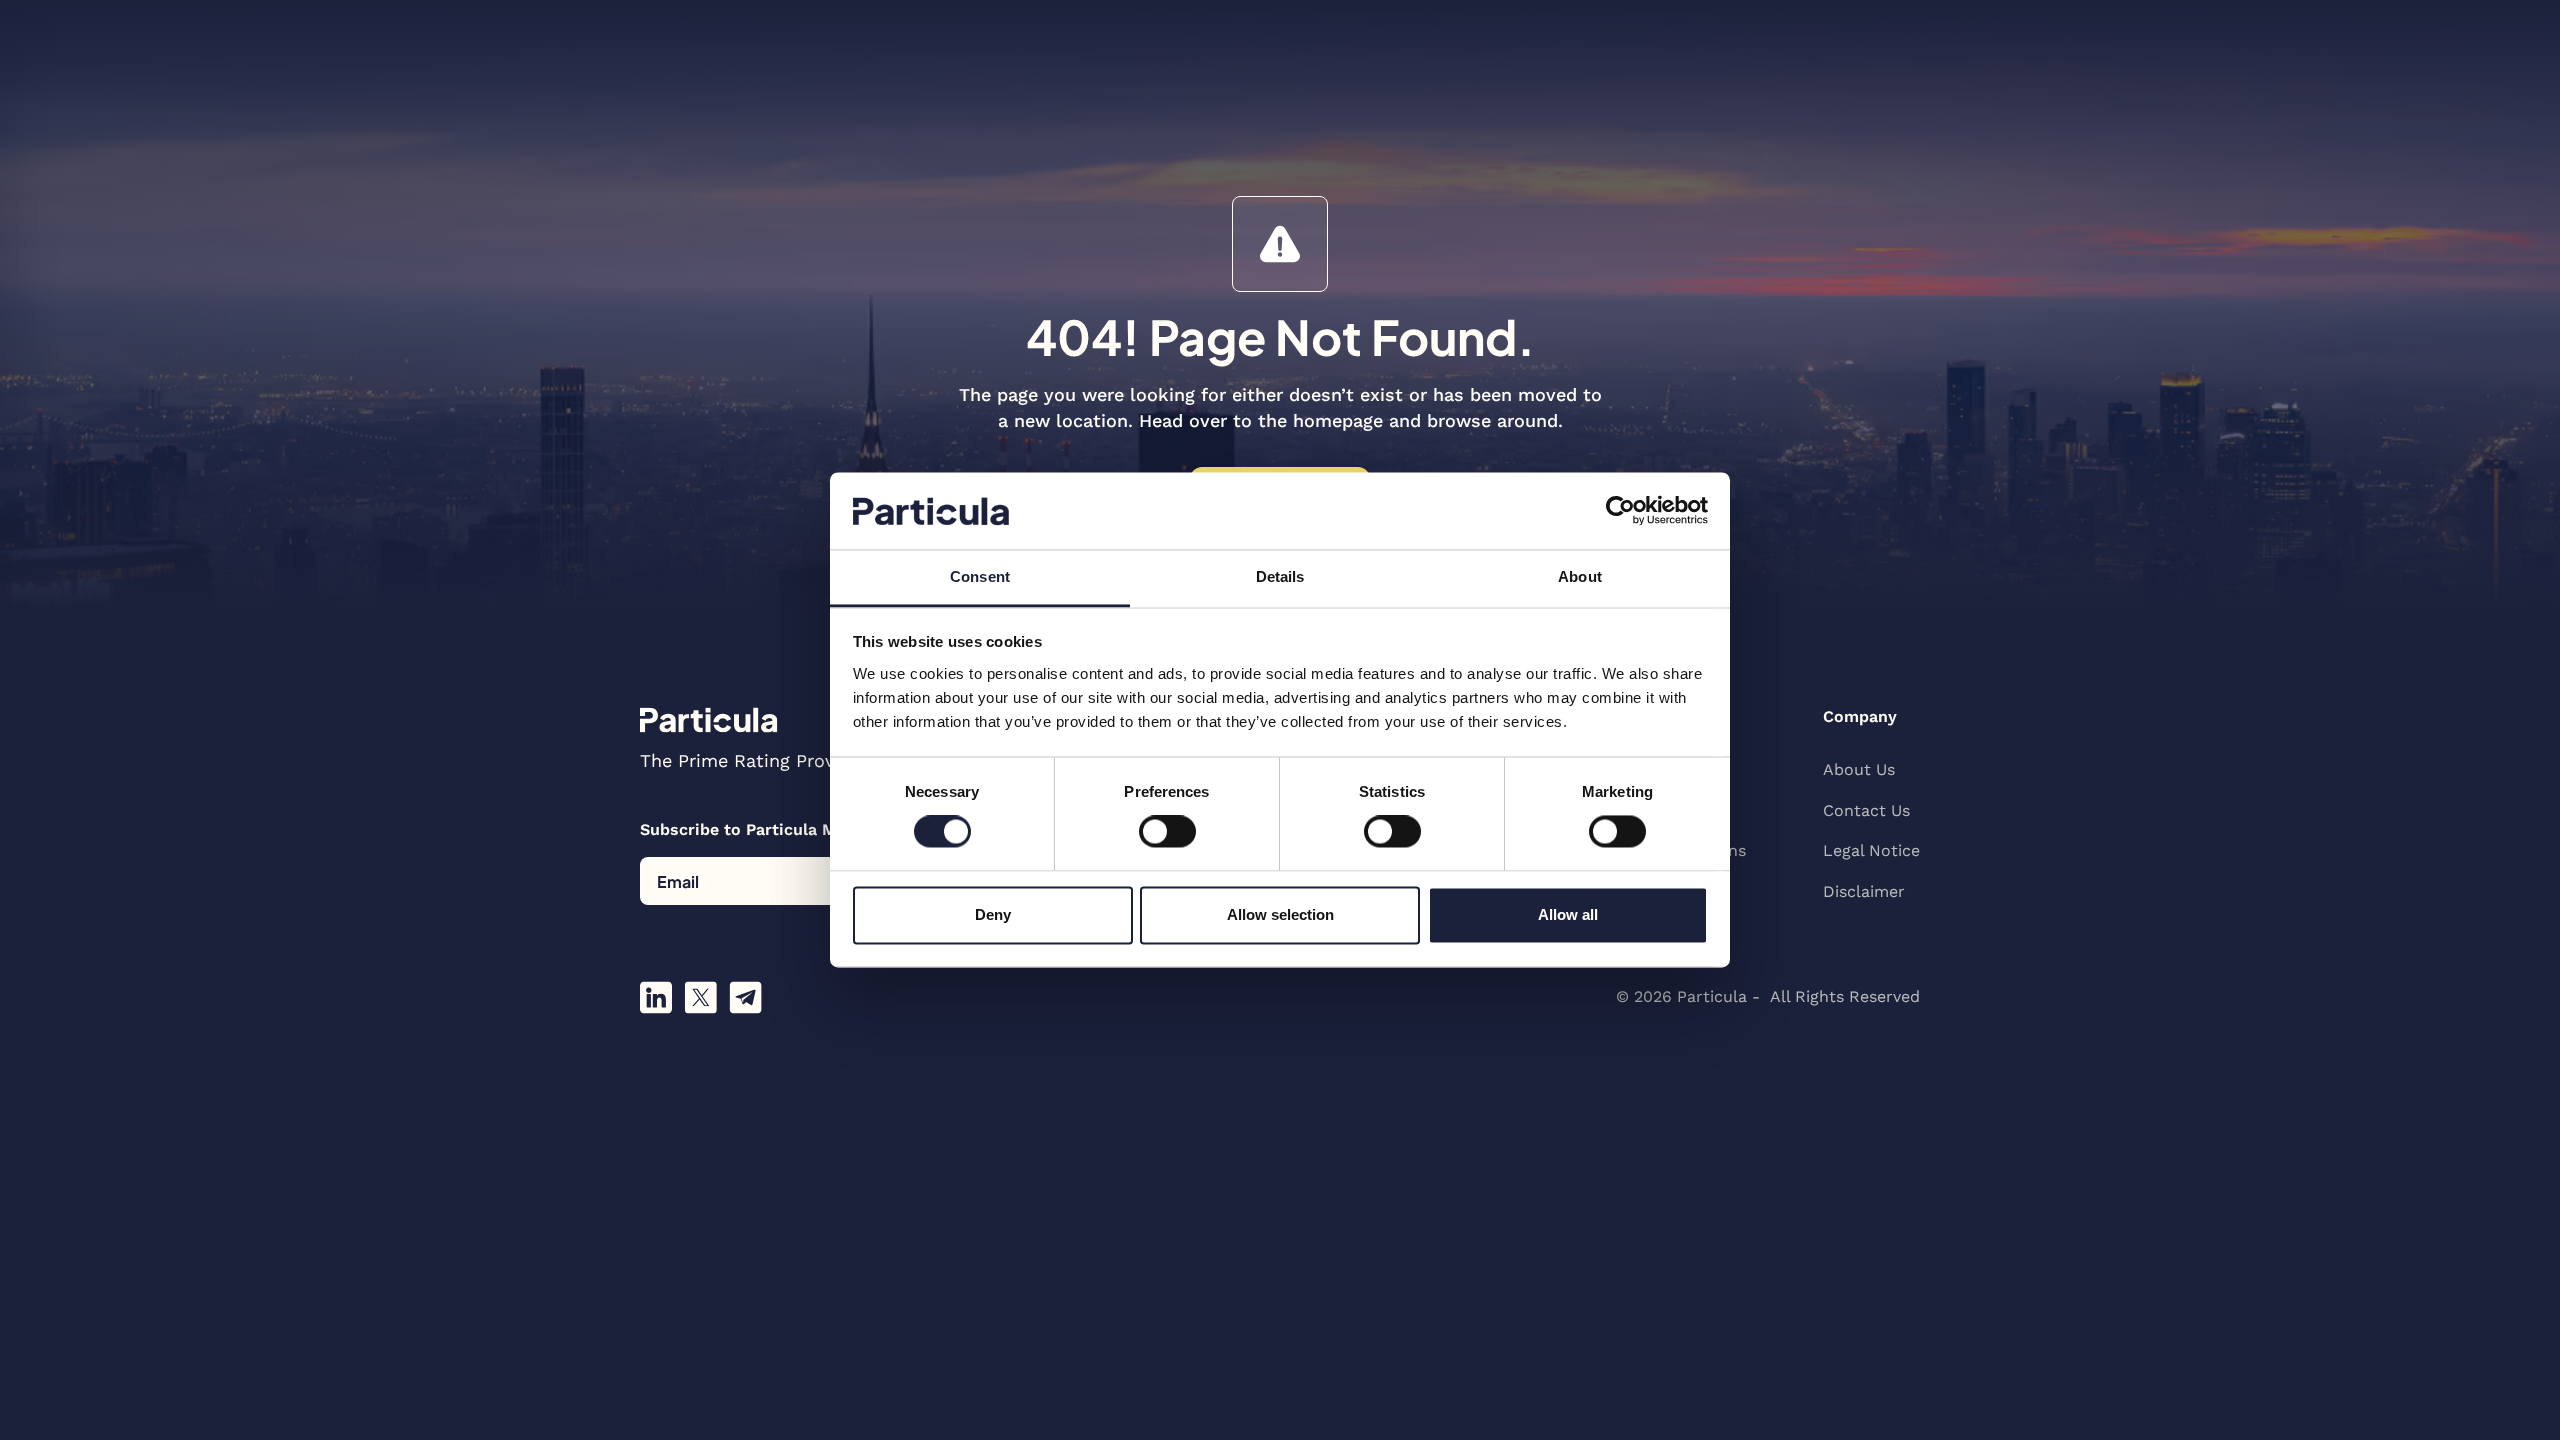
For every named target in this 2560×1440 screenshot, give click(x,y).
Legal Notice (1871, 850)
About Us (1859, 769)
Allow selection (1280, 914)
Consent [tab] (980, 576)
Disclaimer (1864, 891)
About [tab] (1580, 576)
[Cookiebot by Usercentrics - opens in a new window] (1620, 511)
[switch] (1167, 832)
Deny (993, 914)
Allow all (1568, 914)
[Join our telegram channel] (745, 997)
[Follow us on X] (700, 997)
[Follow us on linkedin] (656, 997)
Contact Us (1866, 810)
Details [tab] (1280, 576)
